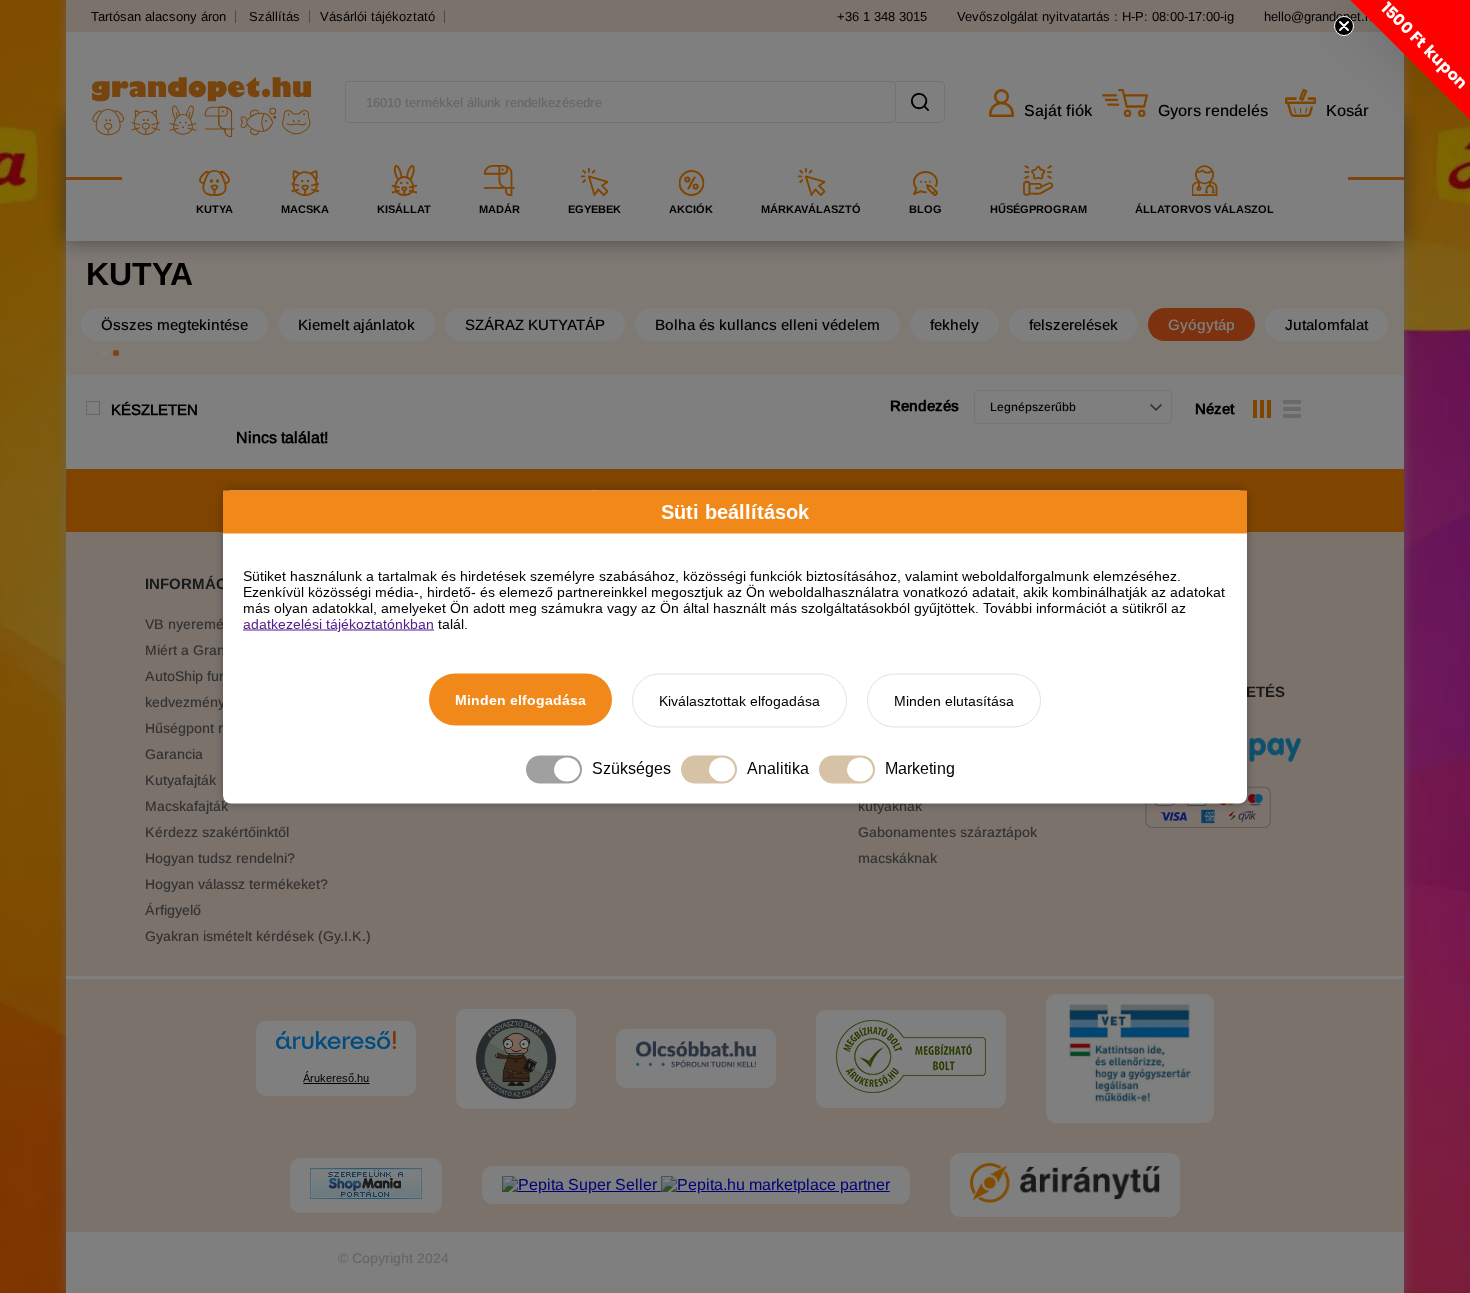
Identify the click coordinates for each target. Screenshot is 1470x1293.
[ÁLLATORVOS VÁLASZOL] (1204, 157)
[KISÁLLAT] (404, 157)
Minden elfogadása (520, 699)
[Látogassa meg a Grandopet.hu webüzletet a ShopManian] (366, 1185)
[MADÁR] (499, 157)
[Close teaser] (1344, 26)
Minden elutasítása (954, 700)
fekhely (954, 324)
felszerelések (1073, 324)
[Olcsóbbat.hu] (696, 1056)
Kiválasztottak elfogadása (739, 700)
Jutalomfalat (1326, 324)
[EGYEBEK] (594, 157)
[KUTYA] (214, 157)
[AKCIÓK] (691, 157)
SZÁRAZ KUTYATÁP (535, 324)
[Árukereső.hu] (336, 1049)
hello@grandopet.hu (1321, 16)
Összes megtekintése (174, 324)
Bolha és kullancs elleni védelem (767, 324)
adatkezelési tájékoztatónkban (338, 623)
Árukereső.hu (336, 1078)
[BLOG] (925, 157)
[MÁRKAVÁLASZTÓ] (811, 157)
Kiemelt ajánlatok (356, 324)
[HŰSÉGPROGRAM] (1038, 157)
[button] (1410, 60)
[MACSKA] (305, 157)
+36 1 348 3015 (882, 16)
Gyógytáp (1201, 324)
